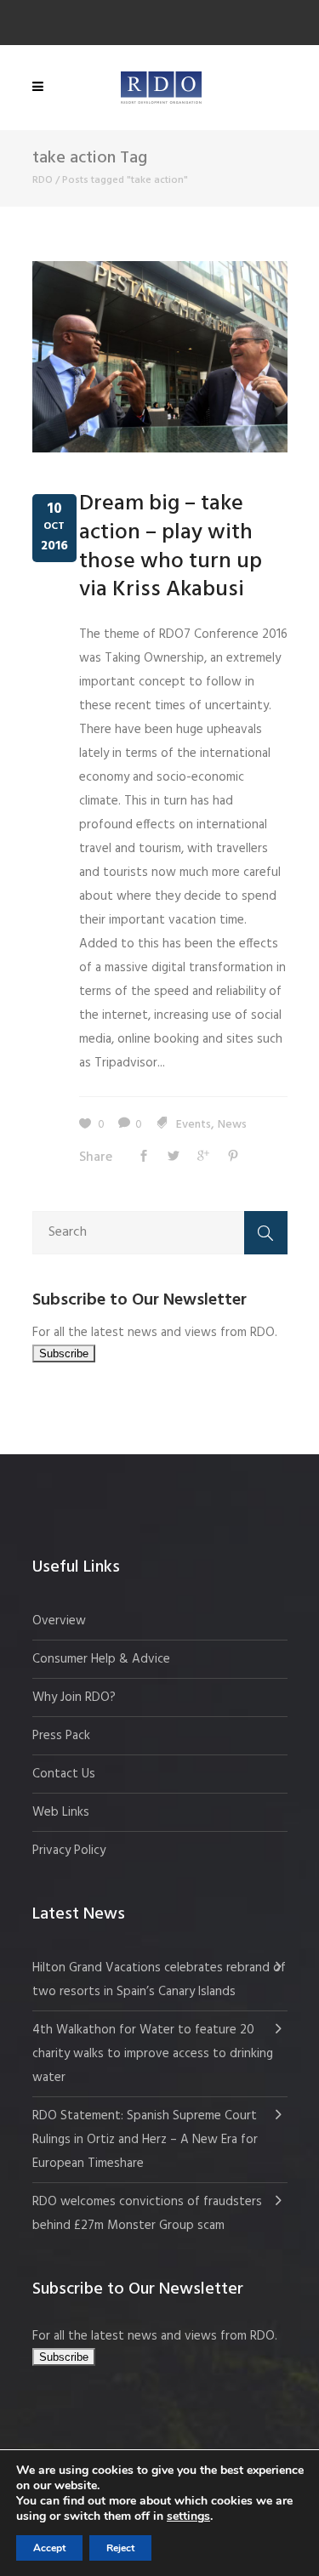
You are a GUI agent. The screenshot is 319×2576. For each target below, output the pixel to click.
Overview (59, 1621)
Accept (49, 2548)
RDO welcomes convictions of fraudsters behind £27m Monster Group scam (147, 2214)
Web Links (61, 1812)
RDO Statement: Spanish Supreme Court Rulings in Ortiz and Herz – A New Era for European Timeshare (145, 2140)
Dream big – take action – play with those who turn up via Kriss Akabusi (171, 547)
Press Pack (61, 1736)
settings (188, 2516)
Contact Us (64, 1774)
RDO (43, 180)
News (232, 1125)
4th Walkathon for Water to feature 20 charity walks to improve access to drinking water (153, 2054)
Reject (120, 2548)
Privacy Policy (69, 1851)
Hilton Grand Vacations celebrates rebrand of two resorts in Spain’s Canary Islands (159, 1980)
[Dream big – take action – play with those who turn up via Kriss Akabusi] (160, 356)
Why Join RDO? (74, 1697)
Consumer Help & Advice (101, 1659)
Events (194, 1125)
